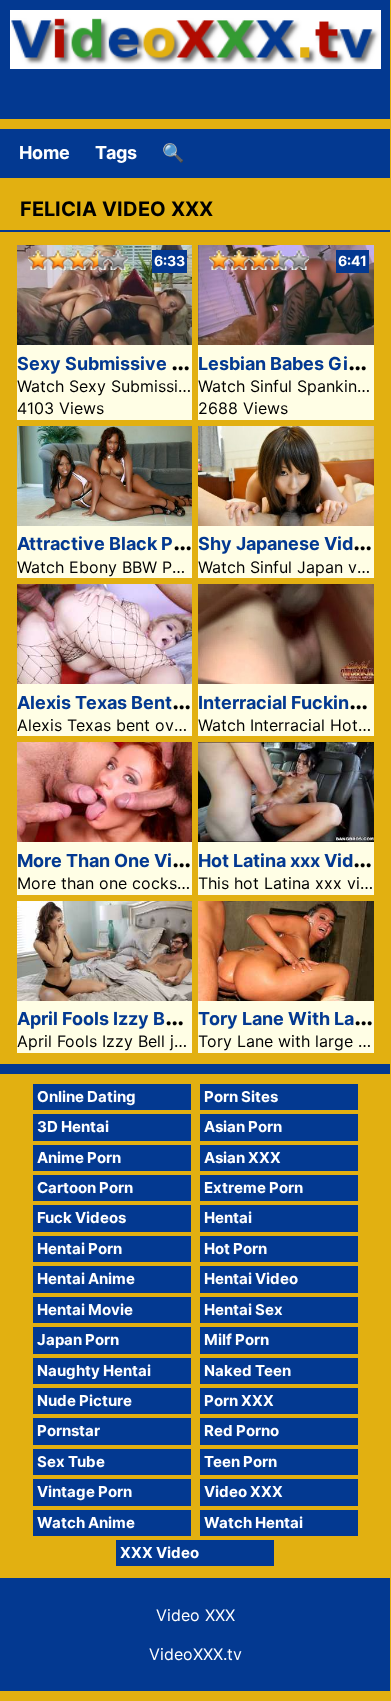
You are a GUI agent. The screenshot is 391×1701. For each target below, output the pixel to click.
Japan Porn (78, 1339)
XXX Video (159, 1552)
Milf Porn (236, 1339)
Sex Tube (71, 1461)
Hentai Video (251, 1278)
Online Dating (86, 1096)
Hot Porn (235, 1248)
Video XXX (243, 1491)
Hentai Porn (79, 1248)
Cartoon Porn (85, 1187)
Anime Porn (79, 1157)
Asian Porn (243, 1126)
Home (44, 152)
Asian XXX (242, 1157)
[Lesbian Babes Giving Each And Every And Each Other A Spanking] (286, 338)
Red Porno (241, 1430)
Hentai (228, 1217)
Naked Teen (247, 1370)
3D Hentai (73, 1126)
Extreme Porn (253, 1187)
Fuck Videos (81, 1217)
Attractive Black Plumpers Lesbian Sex (185, 543)
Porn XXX (239, 1400)
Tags (116, 152)
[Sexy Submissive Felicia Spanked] (105, 338)
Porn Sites (241, 1096)
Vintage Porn (84, 1491)
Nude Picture (84, 1400)
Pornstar (68, 1430)
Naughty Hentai (94, 1370)
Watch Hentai (253, 1522)
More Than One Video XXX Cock (157, 860)
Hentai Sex (243, 1309)
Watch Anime (86, 1522)
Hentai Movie (85, 1309)
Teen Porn (240, 1461)
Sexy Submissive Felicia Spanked (162, 363)
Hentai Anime (86, 1278)
